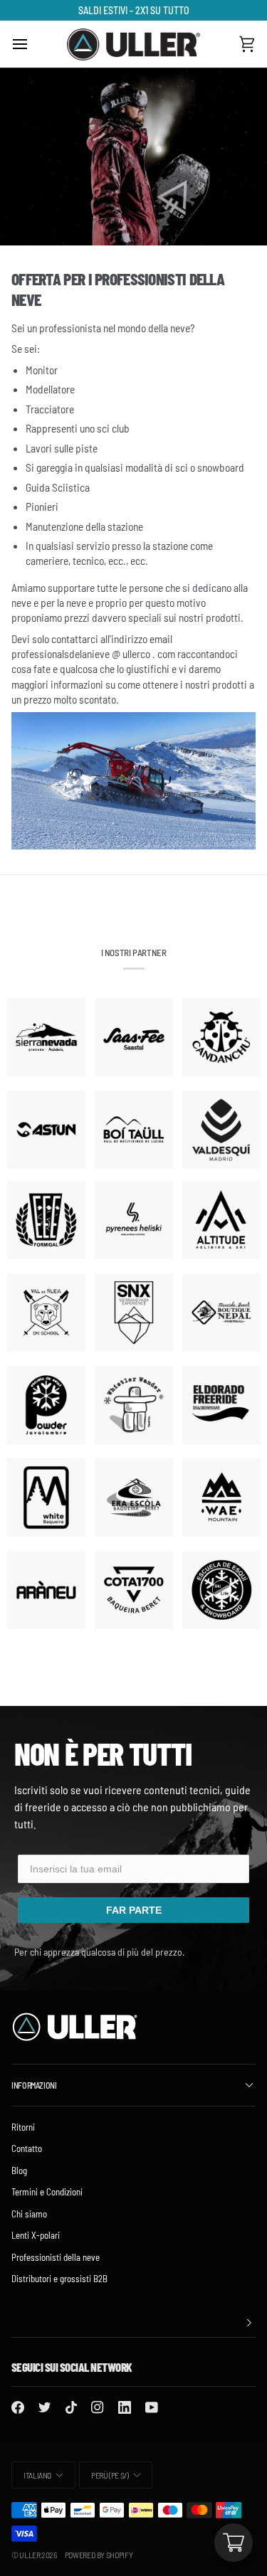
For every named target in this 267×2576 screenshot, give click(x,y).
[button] (133, 2323)
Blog (19, 2170)
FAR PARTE (134, 1910)
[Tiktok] (71, 2407)
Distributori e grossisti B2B (59, 2279)
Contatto (27, 2148)
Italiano (37, 2475)
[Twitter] (45, 2407)
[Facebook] (18, 2407)
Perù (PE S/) (110, 2475)
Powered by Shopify (99, 2555)
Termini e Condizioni (47, 2192)
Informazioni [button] (34, 2085)
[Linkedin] (125, 2407)
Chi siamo (29, 2214)
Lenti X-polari (36, 2235)
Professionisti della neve (56, 2257)
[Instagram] (98, 2407)
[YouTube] (152, 2407)
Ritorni (23, 2127)
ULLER (30, 2555)
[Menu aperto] (33, 44)
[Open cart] (234, 2543)
